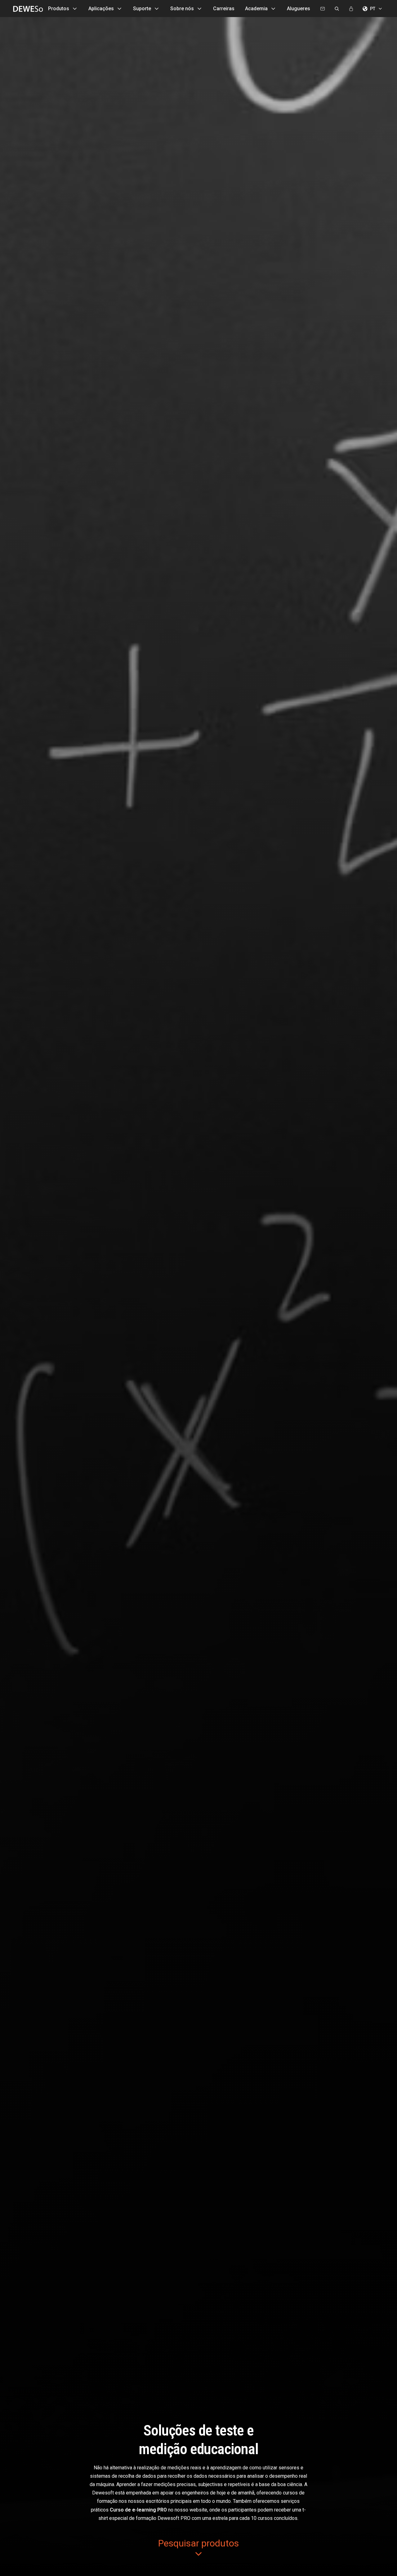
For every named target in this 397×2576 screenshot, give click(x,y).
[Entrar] (351, 9)
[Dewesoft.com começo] (26, 9)
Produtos (59, 9)
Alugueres (299, 9)
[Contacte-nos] (323, 9)
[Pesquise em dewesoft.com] (337, 9)
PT (373, 9)
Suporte (142, 9)
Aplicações (101, 9)
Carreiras (224, 9)
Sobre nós (182, 9)
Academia (256, 9)
